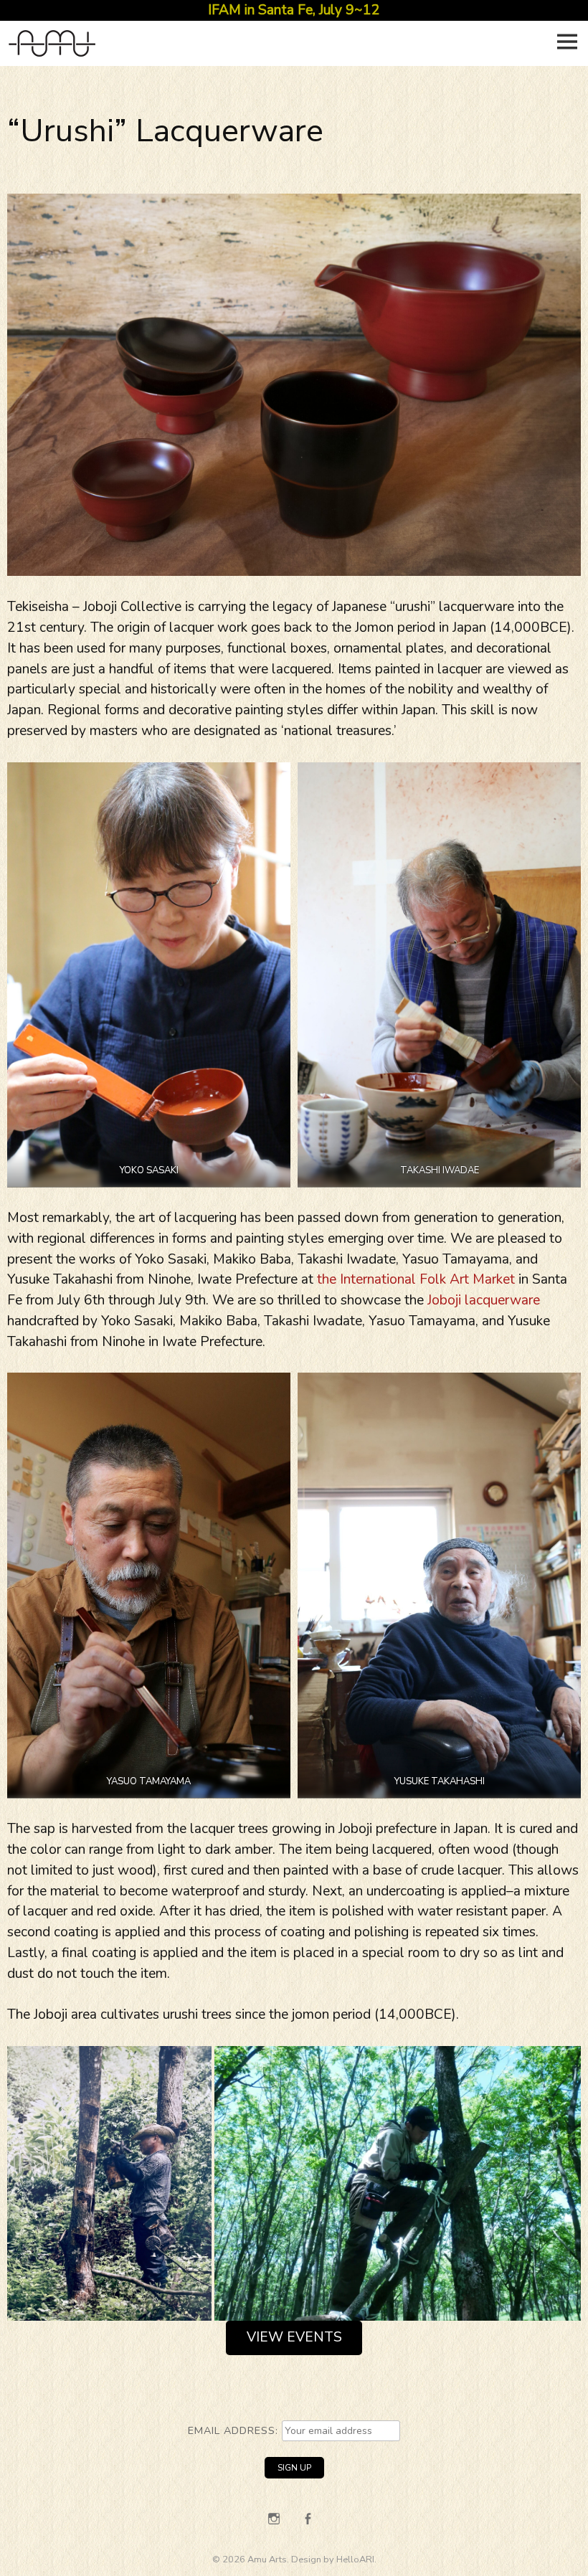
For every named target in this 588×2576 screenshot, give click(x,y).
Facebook (308, 2519)
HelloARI (355, 2560)
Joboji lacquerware (484, 1300)
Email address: (235, 2430)
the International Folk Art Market (416, 1279)
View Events (294, 2337)
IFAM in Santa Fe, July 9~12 (294, 10)
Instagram (274, 2519)
